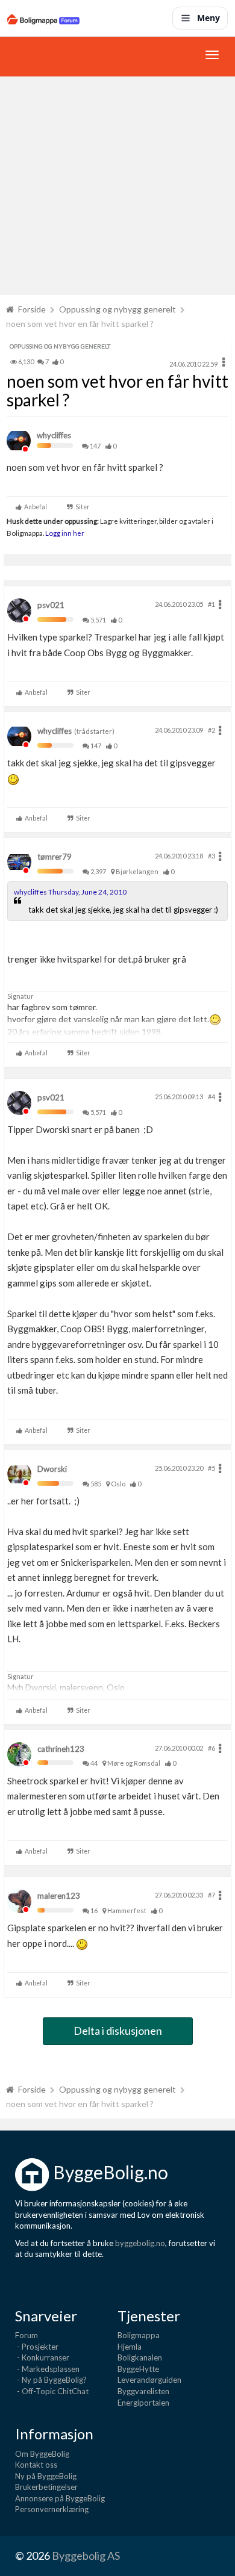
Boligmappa (139, 2335)
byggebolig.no (140, 2243)
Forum (27, 2335)
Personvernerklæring (52, 2509)
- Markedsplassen (47, 2369)
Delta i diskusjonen (118, 2031)
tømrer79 (55, 857)
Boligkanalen (140, 2357)
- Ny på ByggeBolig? (51, 2380)
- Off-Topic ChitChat (52, 2391)
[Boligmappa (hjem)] (43, 18)
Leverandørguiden (149, 2380)
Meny (208, 18)
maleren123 (59, 1896)
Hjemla (130, 2347)
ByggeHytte (138, 2369)
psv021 (51, 605)
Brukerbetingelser (46, 2487)
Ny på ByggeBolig (46, 2476)
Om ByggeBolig (42, 2454)
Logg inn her (64, 533)
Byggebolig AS (86, 2556)
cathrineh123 (61, 1749)
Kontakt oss (36, 2465)
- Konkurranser (42, 2357)
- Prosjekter (37, 2347)
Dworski (52, 1469)
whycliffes (54, 435)
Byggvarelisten (143, 2391)
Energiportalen (143, 2403)
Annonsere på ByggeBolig (60, 2498)
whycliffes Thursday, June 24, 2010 (70, 892)
